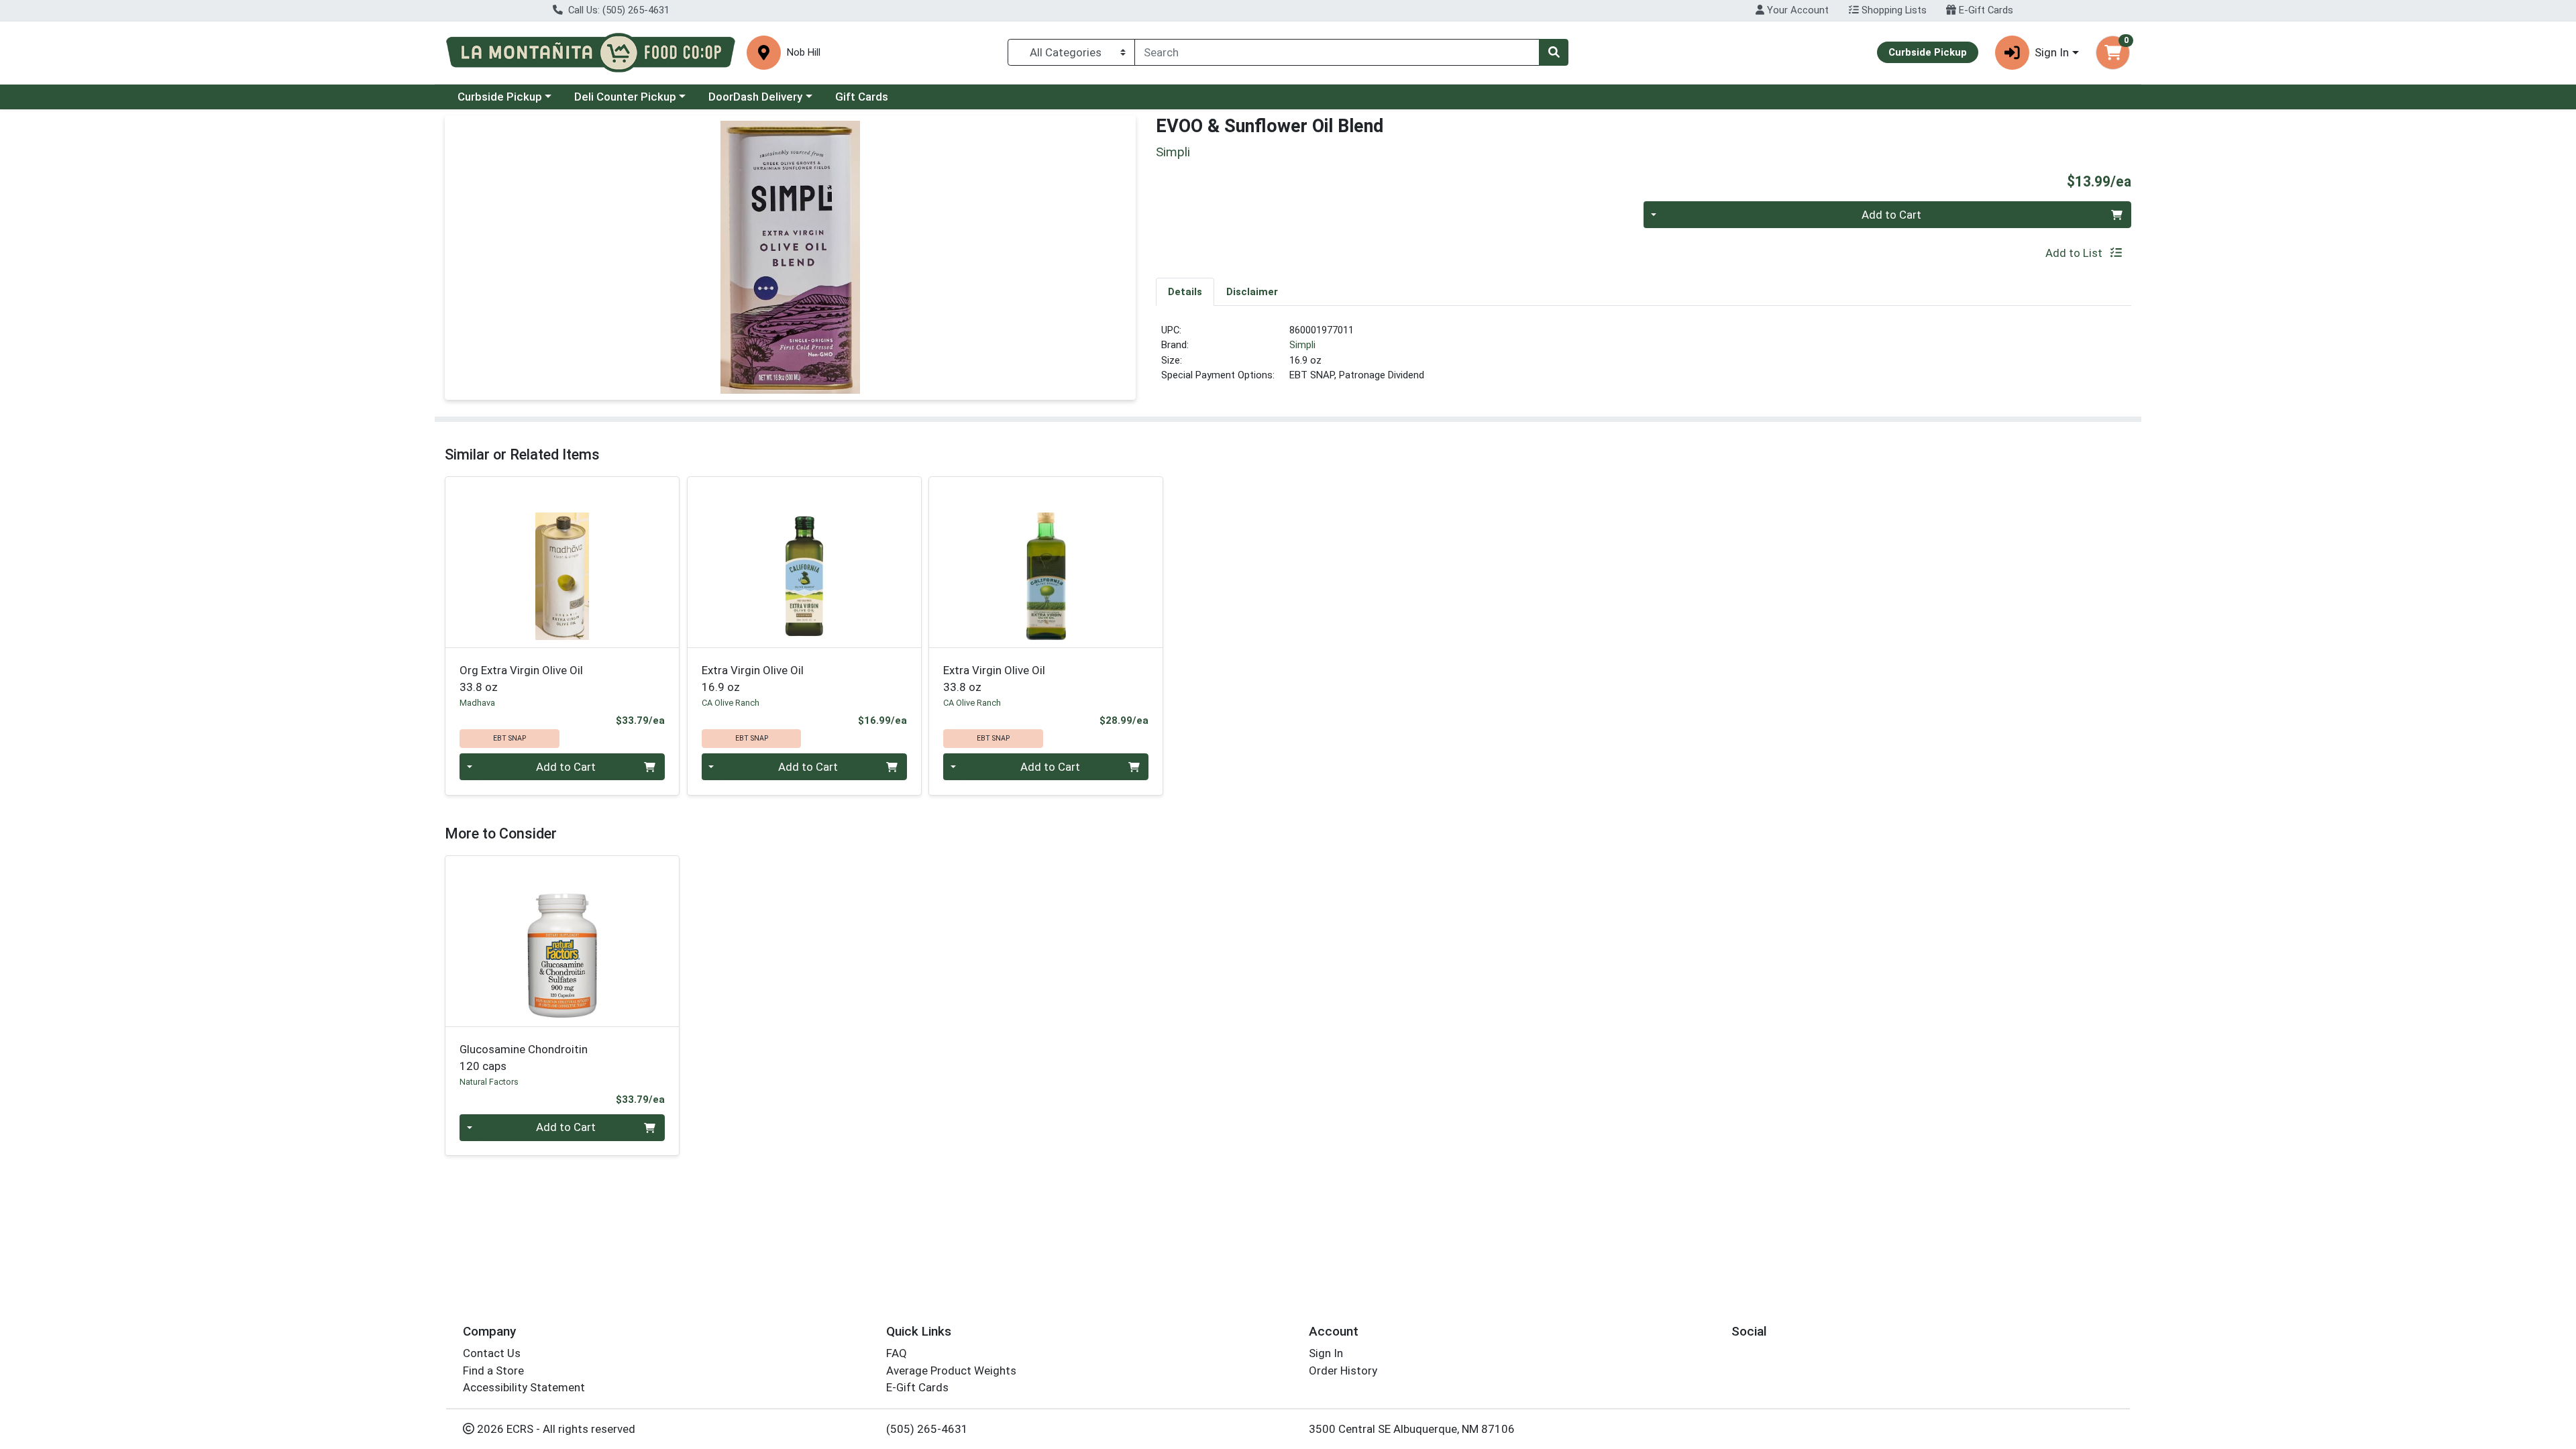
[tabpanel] (1644, 358)
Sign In (1326, 1353)
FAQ (897, 1353)
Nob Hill (804, 53)
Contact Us (492, 1353)
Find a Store (493, 1371)
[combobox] (1337, 52)
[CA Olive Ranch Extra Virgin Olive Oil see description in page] (804, 562)
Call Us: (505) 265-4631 (618, 10)
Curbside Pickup (500, 97)
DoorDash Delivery (755, 97)
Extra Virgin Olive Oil (753, 679)
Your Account (1796, 10)
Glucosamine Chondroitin (524, 1058)
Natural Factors (489, 1082)
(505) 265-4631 (927, 1429)
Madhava (477, 703)
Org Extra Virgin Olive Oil (521, 679)
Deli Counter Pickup (625, 97)
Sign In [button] (2052, 52)
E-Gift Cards (1985, 10)
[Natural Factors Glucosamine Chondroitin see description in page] (562, 941)
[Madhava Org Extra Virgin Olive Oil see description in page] (562, 562)
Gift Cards (862, 97)
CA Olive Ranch (731, 703)
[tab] (1185, 291)
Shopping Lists (1893, 10)
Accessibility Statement (524, 1387)
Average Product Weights (951, 1371)
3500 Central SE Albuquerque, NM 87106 (1412, 1429)
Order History (1343, 1371)
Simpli (1302, 345)
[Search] (1554, 52)
